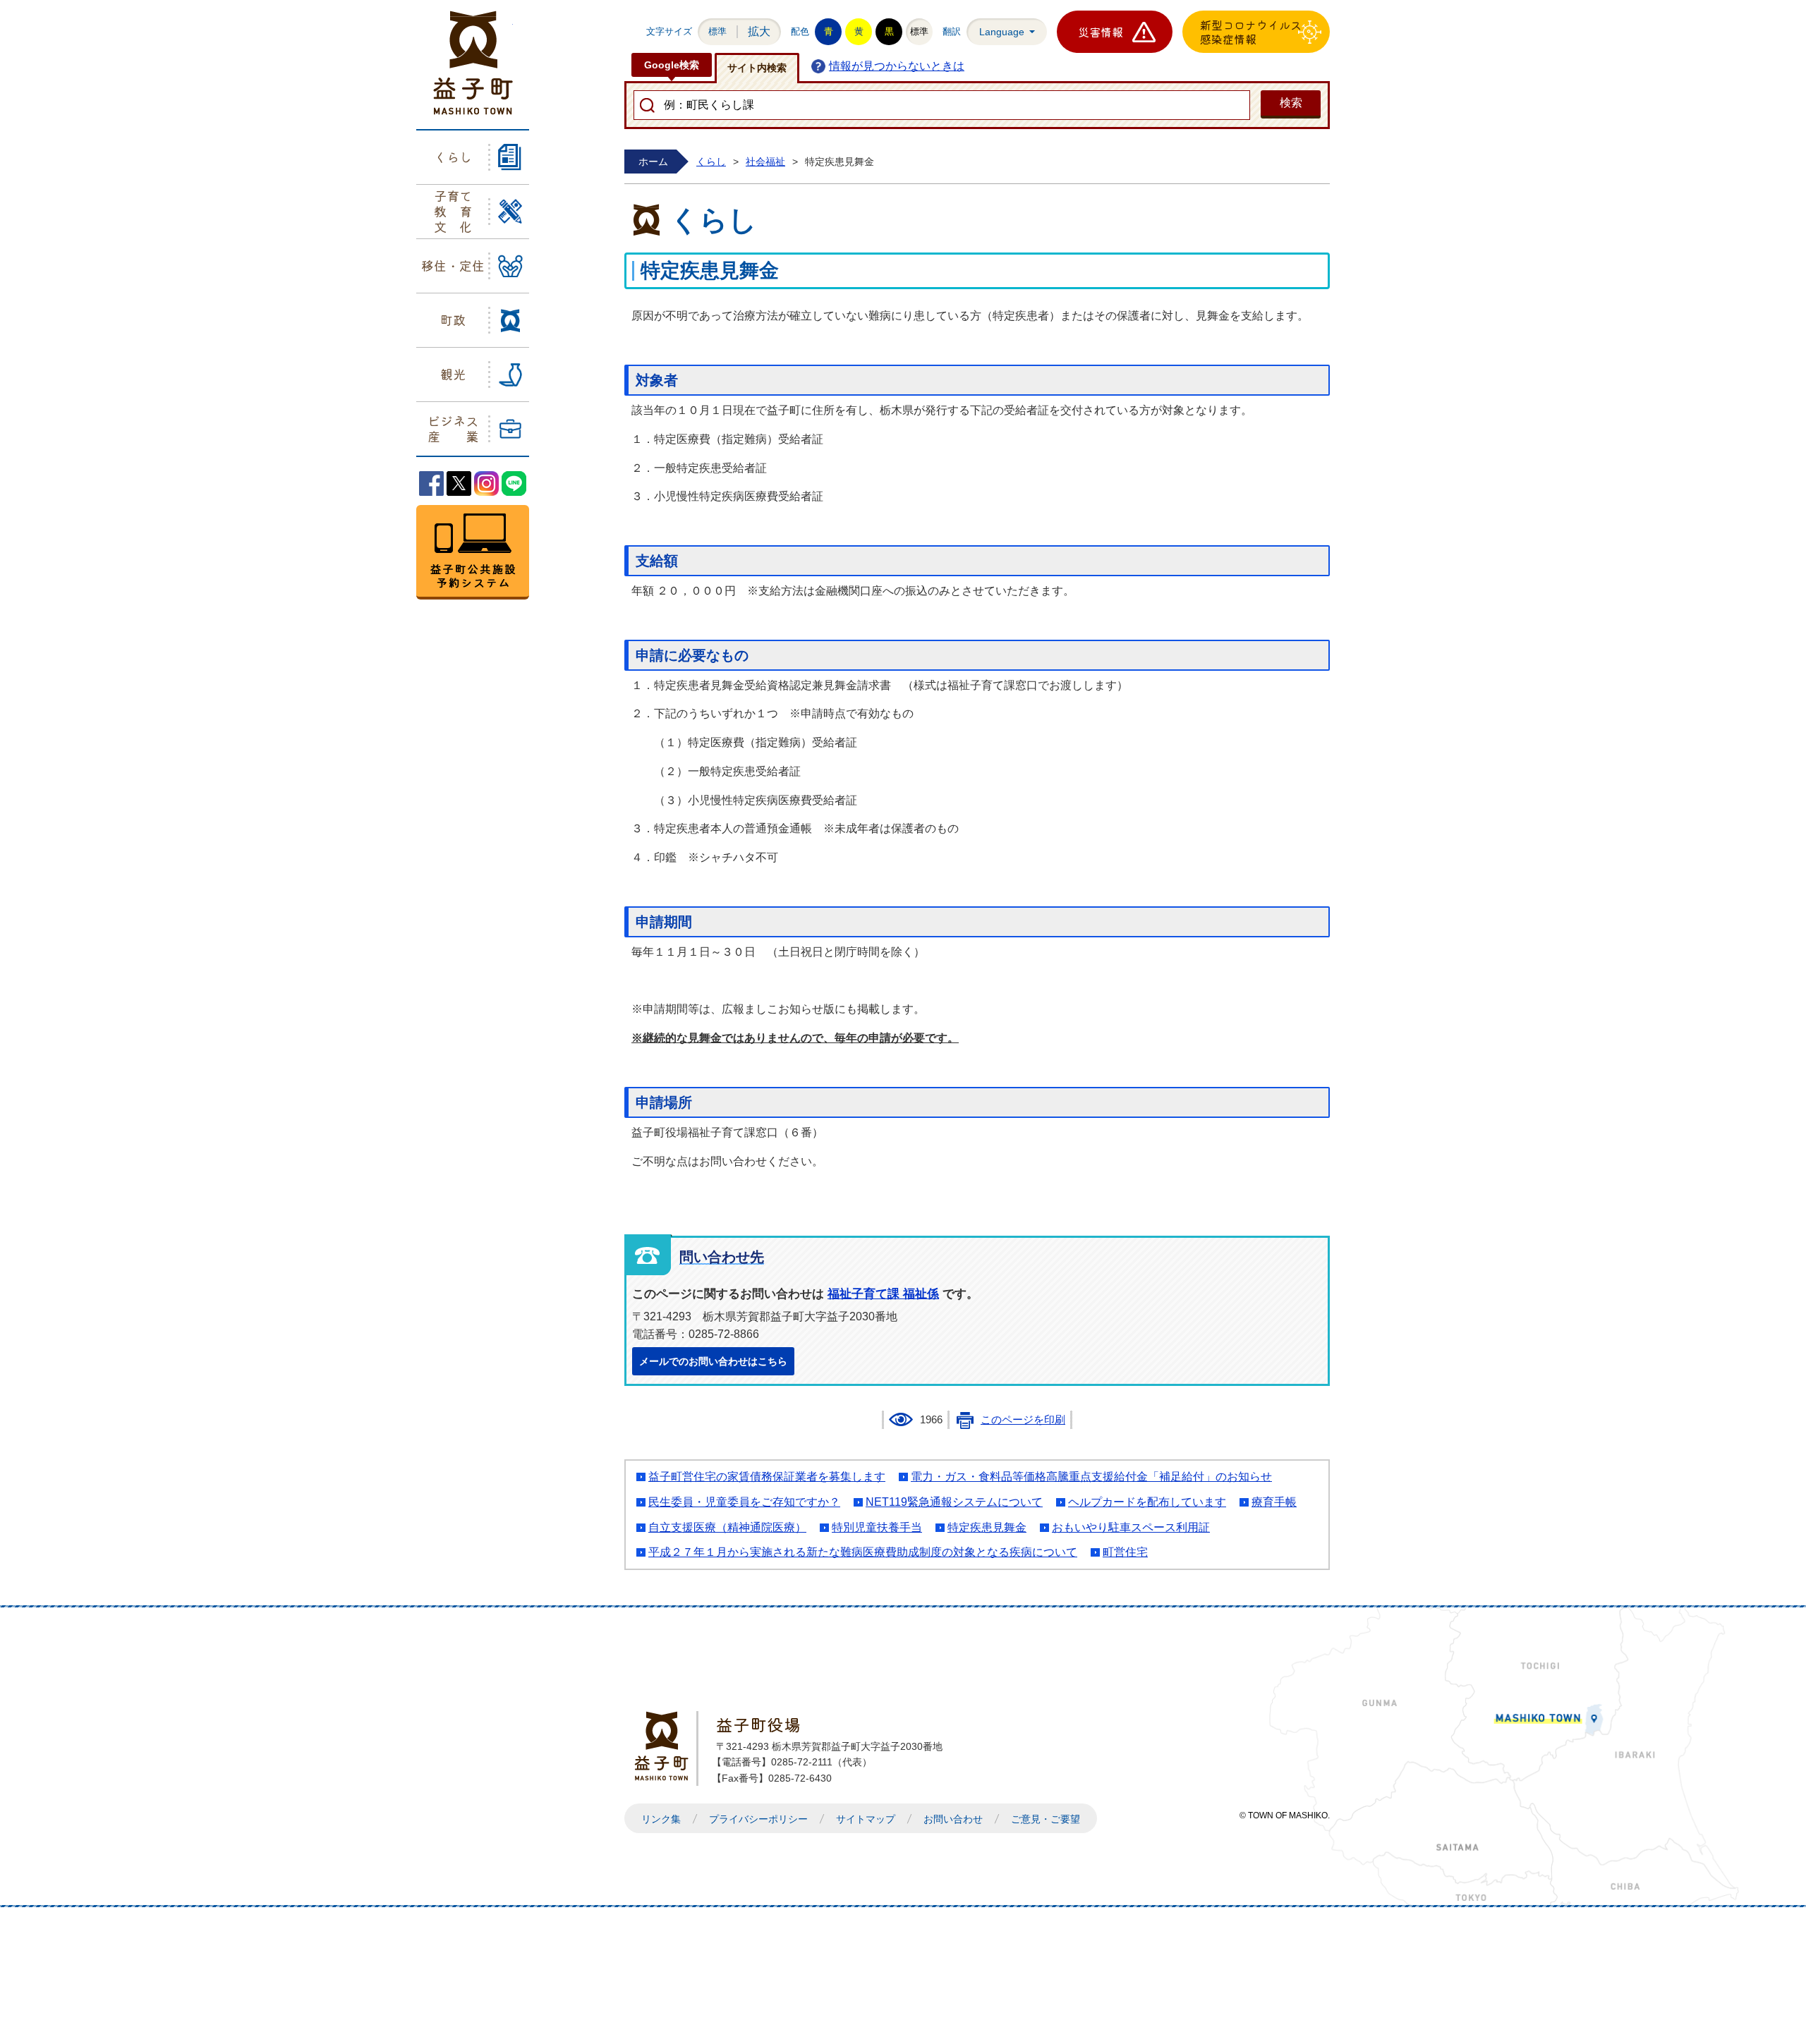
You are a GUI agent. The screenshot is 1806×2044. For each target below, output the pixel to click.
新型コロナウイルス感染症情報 (1251, 32)
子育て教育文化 (453, 211)
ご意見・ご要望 (1046, 1819)
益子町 (665, 1746)
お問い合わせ (953, 1819)
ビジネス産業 (453, 428)
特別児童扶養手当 (877, 1527)
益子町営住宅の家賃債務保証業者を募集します (767, 1477)
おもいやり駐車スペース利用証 (1131, 1527)
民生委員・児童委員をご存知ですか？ (744, 1502)
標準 (717, 31)
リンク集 (661, 1819)
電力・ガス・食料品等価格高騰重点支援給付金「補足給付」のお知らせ (1091, 1477)
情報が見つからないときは (897, 66)
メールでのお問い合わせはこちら (713, 1361)
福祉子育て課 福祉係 (883, 1294)
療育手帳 (1274, 1502)
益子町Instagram (486, 483)
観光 (453, 374)
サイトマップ (866, 1819)
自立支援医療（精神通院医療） (727, 1527)
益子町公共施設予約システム (473, 552)
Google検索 (672, 65)
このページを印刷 (1023, 1420)
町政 (453, 320)
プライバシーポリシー (758, 1819)
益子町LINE (514, 483)
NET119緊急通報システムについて (954, 1502)
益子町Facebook (431, 483)
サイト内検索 (757, 68)
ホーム (653, 162)
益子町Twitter (459, 483)
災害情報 (1101, 32)
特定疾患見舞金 (987, 1527)
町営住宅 (1125, 1552)
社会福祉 (765, 162)
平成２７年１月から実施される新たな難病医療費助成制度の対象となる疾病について (863, 1552)
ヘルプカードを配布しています (1147, 1502)
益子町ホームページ (473, 63)
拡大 (759, 31)
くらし (453, 157)
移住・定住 (453, 265)
